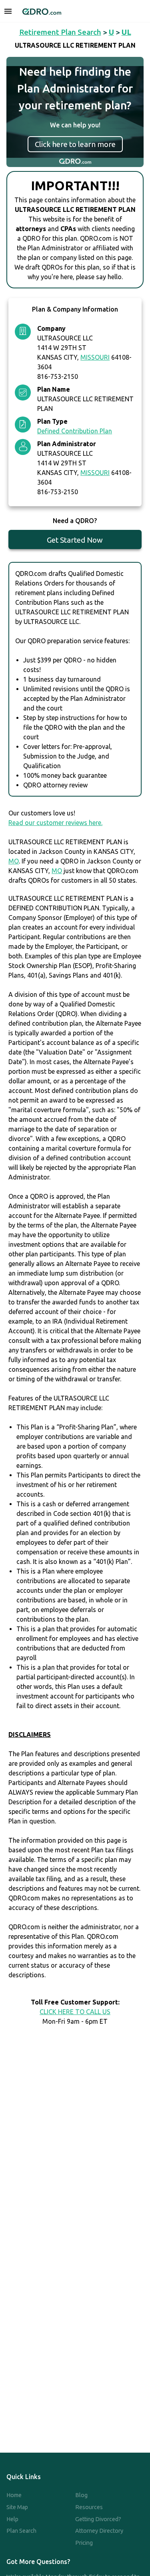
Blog (81, 2495)
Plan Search (21, 2531)
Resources (89, 2507)
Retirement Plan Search (60, 32)
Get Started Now (75, 540)
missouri (95, 357)
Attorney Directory (99, 2531)
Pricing (84, 2543)
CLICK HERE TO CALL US (75, 2012)
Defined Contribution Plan (75, 431)
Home (14, 2495)
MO (14, 861)
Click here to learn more (75, 144)
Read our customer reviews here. (55, 823)
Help (12, 2519)
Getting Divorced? (98, 2519)
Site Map (17, 2507)
